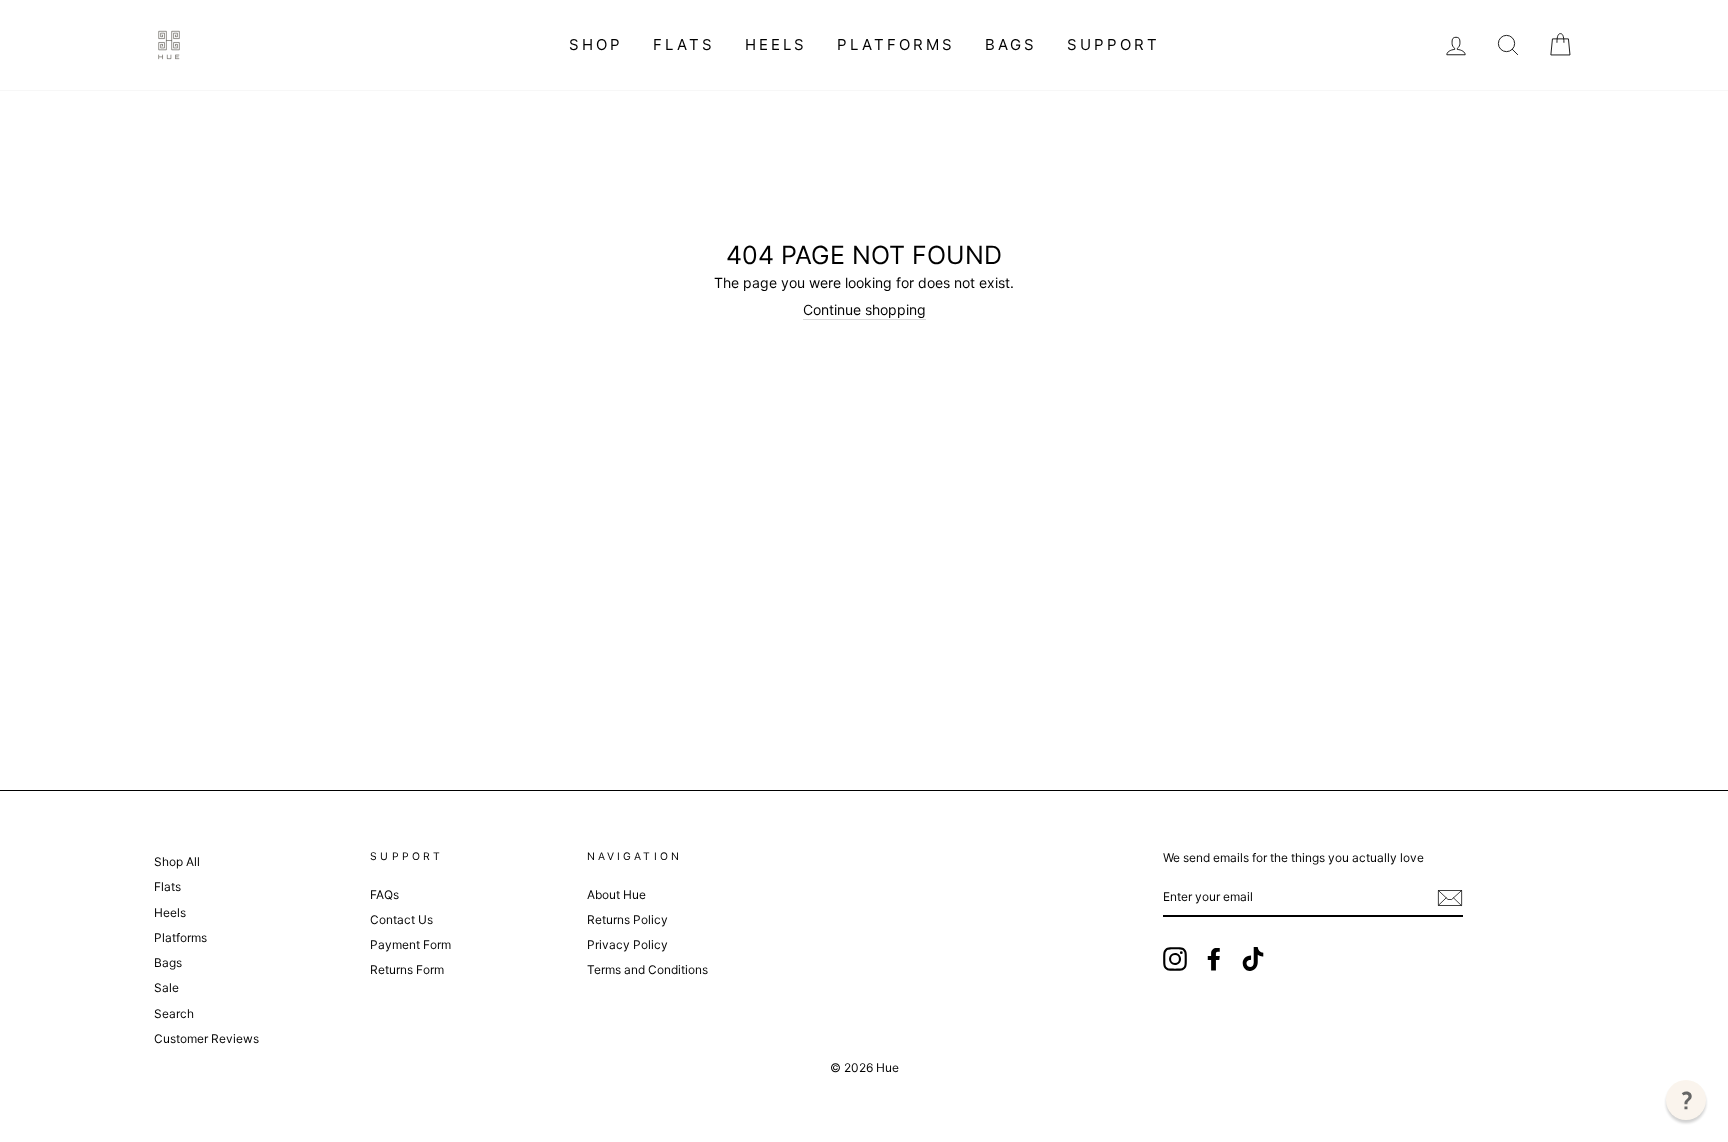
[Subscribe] (1450, 898)
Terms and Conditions (647, 969)
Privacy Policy (627, 944)
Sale (166, 987)
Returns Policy (627, 919)
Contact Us (401, 919)
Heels (776, 44)
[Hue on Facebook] (1214, 959)
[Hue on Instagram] (1175, 959)
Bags (1011, 44)
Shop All (177, 861)
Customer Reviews (206, 1038)
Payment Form (410, 944)
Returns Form (407, 969)
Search (174, 1013)
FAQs (384, 894)
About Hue (616, 894)
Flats (684, 44)
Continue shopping (864, 310)
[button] (1686, 1100)
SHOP (596, 44)
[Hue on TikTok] (1253, 959)
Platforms (896, 44)
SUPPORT (1113, 44)
